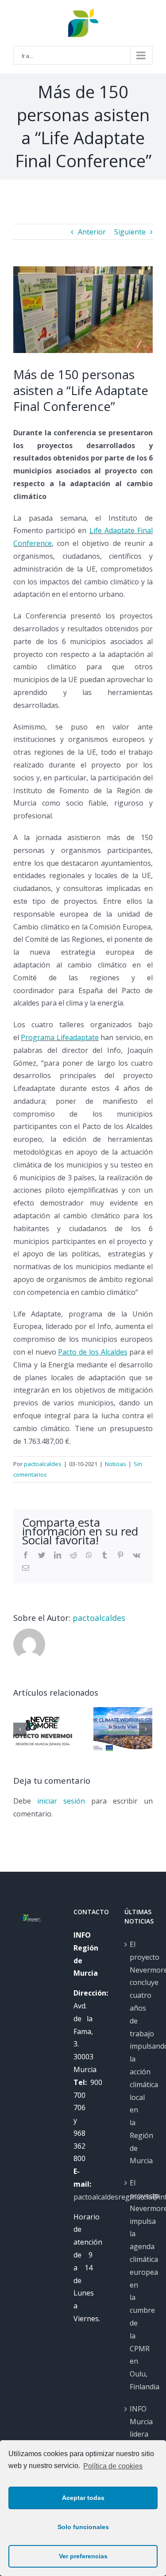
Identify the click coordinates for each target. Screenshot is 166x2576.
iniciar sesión (64, 1801)
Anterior (92, 232)
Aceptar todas (83, 2498)
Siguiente (130, 232)
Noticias (116, 1464)
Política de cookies (113, 2466)
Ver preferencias (83, 2556)
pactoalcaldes (43, 1464)
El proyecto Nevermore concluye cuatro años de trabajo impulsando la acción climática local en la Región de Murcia (135, 2053)
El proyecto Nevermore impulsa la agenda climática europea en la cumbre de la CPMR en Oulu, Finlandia (135, 2285)
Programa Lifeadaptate (60, 1037)
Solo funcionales (83, 2527)
